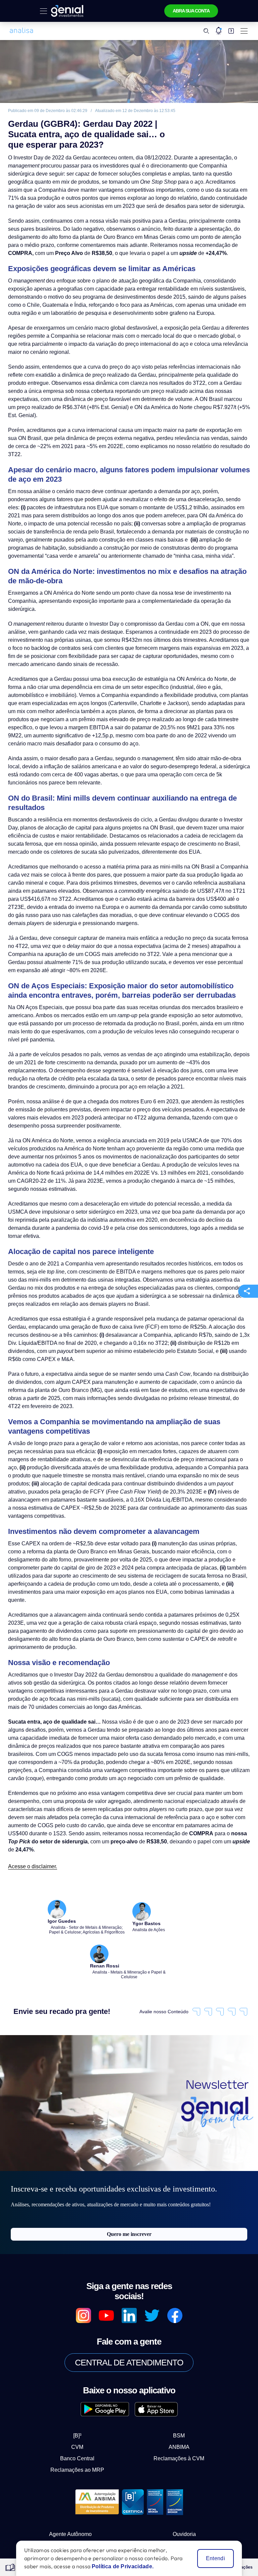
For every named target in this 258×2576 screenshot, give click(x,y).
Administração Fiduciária (184, 2464)
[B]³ (83, 2339)
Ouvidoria (184, 2437)
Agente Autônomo (71, 2437)
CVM (83, 2350)
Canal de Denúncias (71, 2490)
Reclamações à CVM (174, 2362)
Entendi (216, 2559)
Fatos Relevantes (184, 2451)
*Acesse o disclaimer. (59, 2514)
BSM (173, 2339)
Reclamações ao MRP (83, 2373)
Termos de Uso (71, 2477)
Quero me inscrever (129, 2147)
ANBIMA (174, 2350)
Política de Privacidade (71, 2464)
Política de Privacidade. (120, 2567)
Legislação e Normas (184, 2477)
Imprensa (71, 2451)
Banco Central (83, 2362)
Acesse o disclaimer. (31, 1778)
